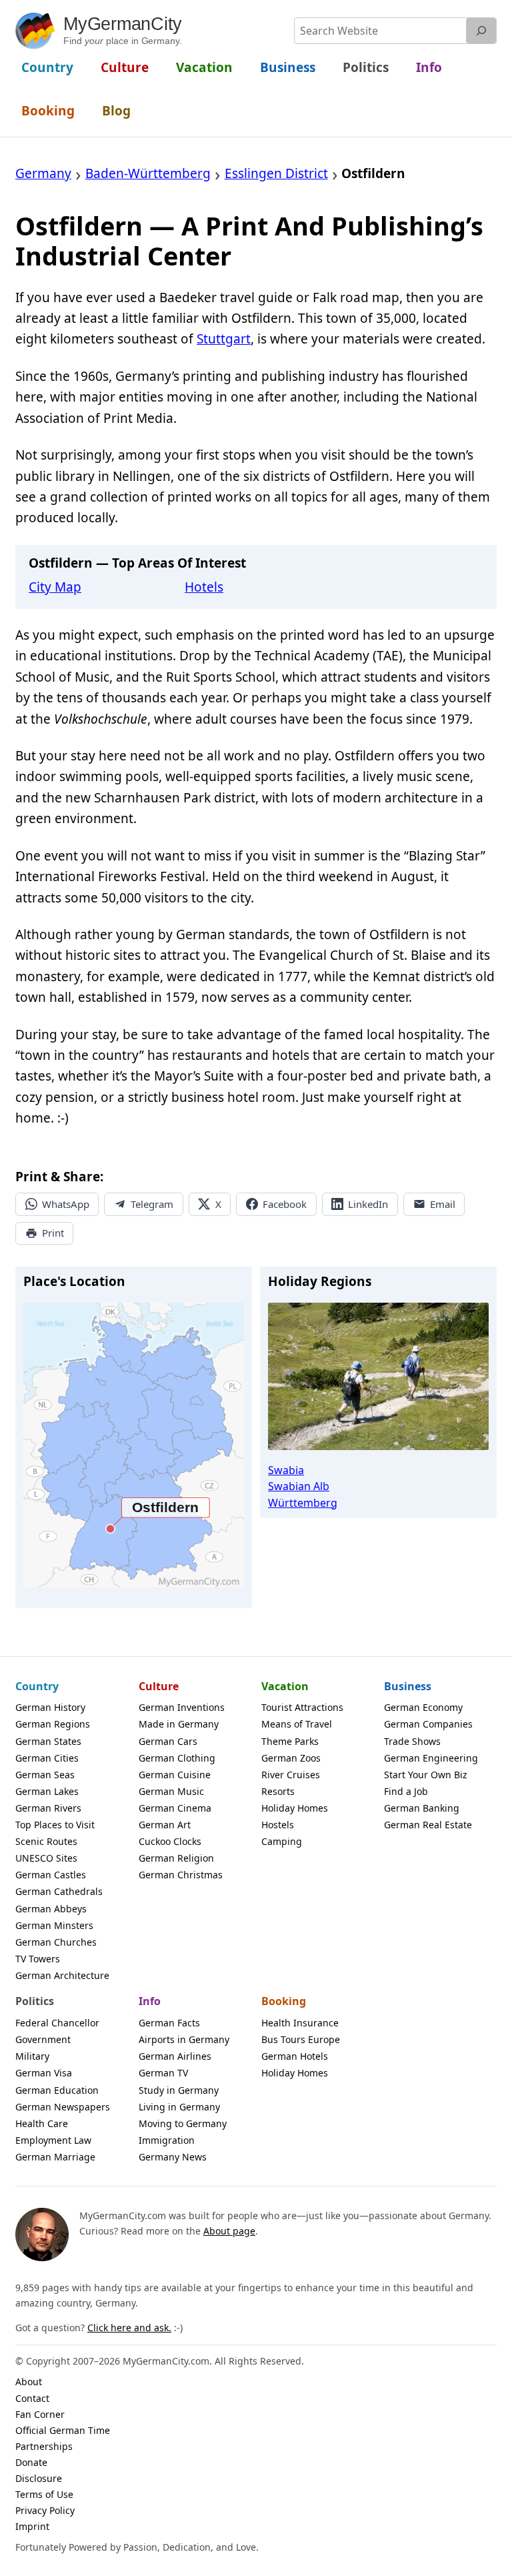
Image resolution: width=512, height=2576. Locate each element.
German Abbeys (51, 1909)
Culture (159, 1686)
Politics (35, 2001)
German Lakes (47, 1791)
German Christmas (181, 1875)
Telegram (152, 1204)
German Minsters (54, 1925)
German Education (57, 2090)
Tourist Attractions (302, 1707)
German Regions (53, 1724)
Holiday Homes (295, 1808)
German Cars (168, 1741)
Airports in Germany (184, 2039)
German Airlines (175, 2056)
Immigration (167, 2140)
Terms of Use (44, 2494)
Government (43, 2039)
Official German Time (63, 2430)
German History (50, 1707)
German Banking (422, 1808)
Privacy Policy (45, 2510)
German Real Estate (428, 1825)
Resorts (278, 1791)
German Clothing (177, 1758)
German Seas (45, 1775)
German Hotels (295, 2056)
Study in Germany (179, 2090)
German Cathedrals (59, 1891)
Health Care (42, 2123)
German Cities (47, 1758)
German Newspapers (63, 2107)
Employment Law (53, 2140)
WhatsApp (66, 1204)
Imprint (32, 2526)
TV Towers (38, 1959)
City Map (55, 587)
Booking (284, 2001)
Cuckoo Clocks (170, 1841)
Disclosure (39, 2478)
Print (53, 1233)
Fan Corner (40, 2414)
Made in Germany (179, 1724)
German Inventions (182, 1707)
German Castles (51, 1875)
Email (443, 1204)
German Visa (44, 2073)
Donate (31, 2462)
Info (150, 2001)
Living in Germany (179, 2107)
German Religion (176, 1858)
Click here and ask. (129, 2328)
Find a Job (406, 1791)
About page (229, 2231)
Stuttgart (224, 339)
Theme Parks (290, 1741)
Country (37, 1686)
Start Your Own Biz (426, 1775)
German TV (163, 2073)
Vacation (285, 1686)
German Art (165, 1825)
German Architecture (62, 1975)
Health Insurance (300, 2023)
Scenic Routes (46, 1841)
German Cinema (175, 1808)
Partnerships (44, 2446)
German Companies (428, 1724)
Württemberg (303, 1503)
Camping (282, 1841)
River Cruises (291, 1775)
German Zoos (291, 1758)
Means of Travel (297, 1724)
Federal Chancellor (57, 2023)
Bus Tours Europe (301, 2039)
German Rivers (48, 1808)
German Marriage (55, 2157)
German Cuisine (175, 1775)
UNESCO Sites (46, 1858)
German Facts (169, 2023)
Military (32, 2056)
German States (48, 1741)
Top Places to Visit (55, 1825)
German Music (171, 1791)
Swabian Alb (299, 1486)
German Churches (56, 1942)
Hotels (204, 587)
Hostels (278, 1825)
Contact (32, 2398)
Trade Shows (412, 1741)
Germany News (173, 2157)
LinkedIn (368, 1204)
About (29, 2382)
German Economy (423, 1707)
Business (408, 1686)
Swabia (286, 1470)
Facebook (285, 1204)
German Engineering (431, 1758)
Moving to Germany (183, 2123)
